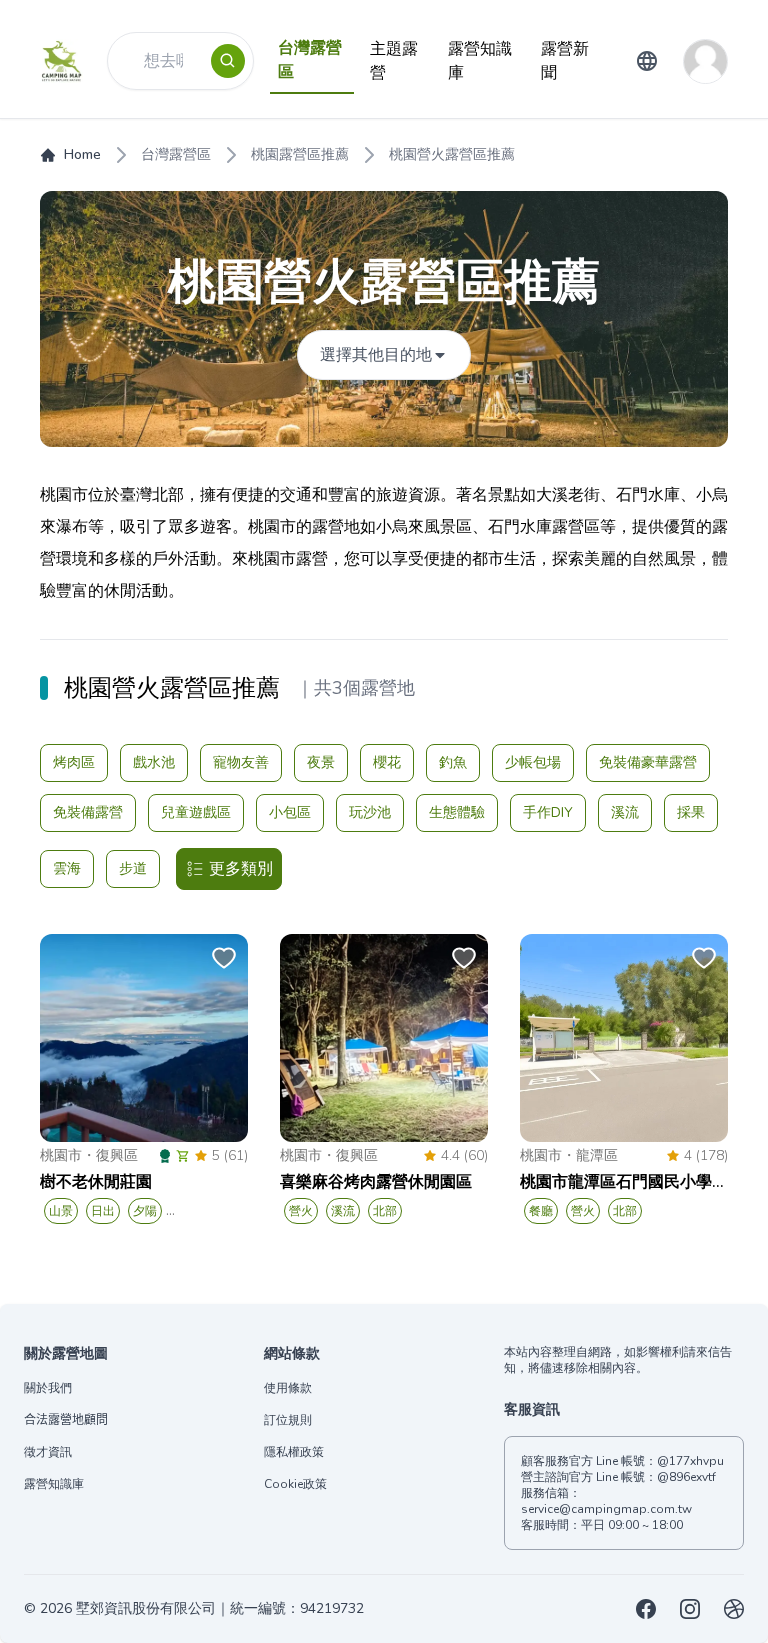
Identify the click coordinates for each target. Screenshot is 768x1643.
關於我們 (48, 1388)
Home (82, 154)
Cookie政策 (295, 1484)
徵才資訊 (48, 1452)
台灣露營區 (176, 154)
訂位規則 (288, 1420)
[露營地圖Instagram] (690, 1609)
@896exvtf (686, 1477)
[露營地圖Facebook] (646, 1609)
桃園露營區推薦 (300, 154)
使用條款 (288, 1388)
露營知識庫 (54, 1484)
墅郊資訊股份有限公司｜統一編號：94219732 (220, 1608)
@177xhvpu (690, 1461)
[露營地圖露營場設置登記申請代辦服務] (734, 1609)
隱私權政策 (294, 1452)
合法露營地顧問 (66, 1420)
